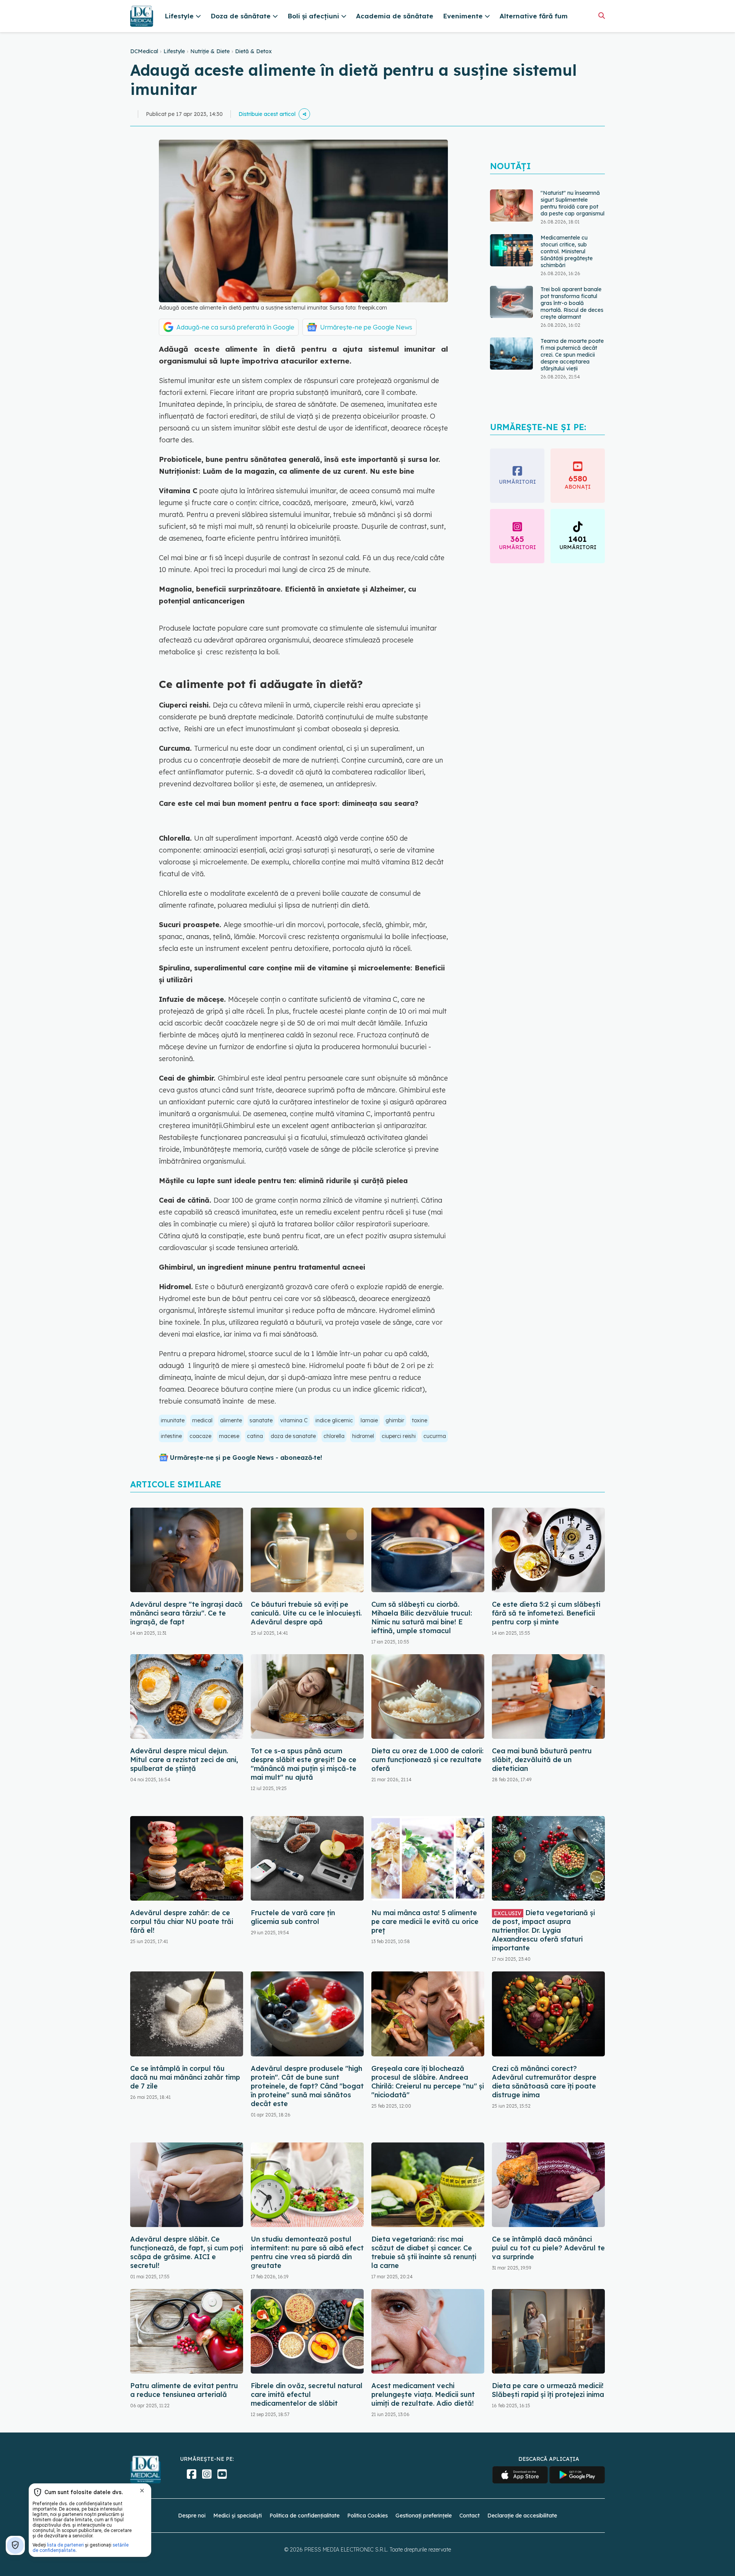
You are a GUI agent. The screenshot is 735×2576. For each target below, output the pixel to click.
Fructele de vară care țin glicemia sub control (293, 1917)
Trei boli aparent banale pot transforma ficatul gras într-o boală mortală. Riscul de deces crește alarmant (572, 258)
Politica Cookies (367, 2516)
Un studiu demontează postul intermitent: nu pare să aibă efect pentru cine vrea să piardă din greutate (307, 2252)
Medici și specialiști (238, 2516)
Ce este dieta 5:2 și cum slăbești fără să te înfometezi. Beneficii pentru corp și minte (546, 1613)
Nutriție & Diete (210, 51)
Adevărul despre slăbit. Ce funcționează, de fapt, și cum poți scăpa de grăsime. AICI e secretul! (187, 2252)
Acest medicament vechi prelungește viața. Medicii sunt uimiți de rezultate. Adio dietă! (423, 2394)
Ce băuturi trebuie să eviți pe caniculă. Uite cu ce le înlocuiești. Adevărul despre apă (306, 1613)
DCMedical (144, 51)
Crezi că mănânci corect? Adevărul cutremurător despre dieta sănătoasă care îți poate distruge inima (544, 2082)
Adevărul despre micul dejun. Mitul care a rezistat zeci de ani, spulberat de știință (184, 1760)
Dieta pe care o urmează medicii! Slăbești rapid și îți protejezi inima (548, 2390)
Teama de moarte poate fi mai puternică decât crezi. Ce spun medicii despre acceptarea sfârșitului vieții (572, 310)
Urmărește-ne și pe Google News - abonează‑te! (246, 1458)
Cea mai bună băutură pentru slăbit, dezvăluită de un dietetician (542, 1760)
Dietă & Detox (253, 51)
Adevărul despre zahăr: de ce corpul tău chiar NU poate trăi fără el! (182, 1921)
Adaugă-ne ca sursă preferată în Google (235, 327)
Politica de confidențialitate (305, 2516)
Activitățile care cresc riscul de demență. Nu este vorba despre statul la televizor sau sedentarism (572, 362)
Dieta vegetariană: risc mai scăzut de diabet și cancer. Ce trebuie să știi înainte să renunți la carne (424, 2252)
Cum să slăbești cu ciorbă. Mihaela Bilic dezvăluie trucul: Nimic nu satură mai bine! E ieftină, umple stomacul (422, 1617)
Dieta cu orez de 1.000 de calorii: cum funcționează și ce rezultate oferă (427, 1760)
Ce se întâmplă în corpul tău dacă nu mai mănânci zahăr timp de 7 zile (185, 2077)
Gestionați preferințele (424, 2516)
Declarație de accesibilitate (522, 2516)
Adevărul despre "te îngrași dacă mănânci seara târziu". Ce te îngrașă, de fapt (186, 1613)
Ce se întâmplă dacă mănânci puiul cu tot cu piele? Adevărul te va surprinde (548, 2248)
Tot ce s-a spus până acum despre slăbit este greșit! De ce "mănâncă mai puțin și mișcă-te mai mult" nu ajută (304, 1764)
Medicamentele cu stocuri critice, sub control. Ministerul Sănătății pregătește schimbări (567, 207)
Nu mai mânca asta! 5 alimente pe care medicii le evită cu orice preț (425, 1921)
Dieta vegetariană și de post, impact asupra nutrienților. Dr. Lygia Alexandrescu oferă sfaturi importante (543, 1930)
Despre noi (192, 2516)
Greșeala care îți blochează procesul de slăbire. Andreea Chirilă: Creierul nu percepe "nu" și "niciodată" (428, 2082)
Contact (470, 2516)
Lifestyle (174, 51)
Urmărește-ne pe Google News (366, 327)
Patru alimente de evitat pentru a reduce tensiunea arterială (184, 2390)
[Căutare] (602, 15)
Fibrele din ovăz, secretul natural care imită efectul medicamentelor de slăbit (307, 2394)
